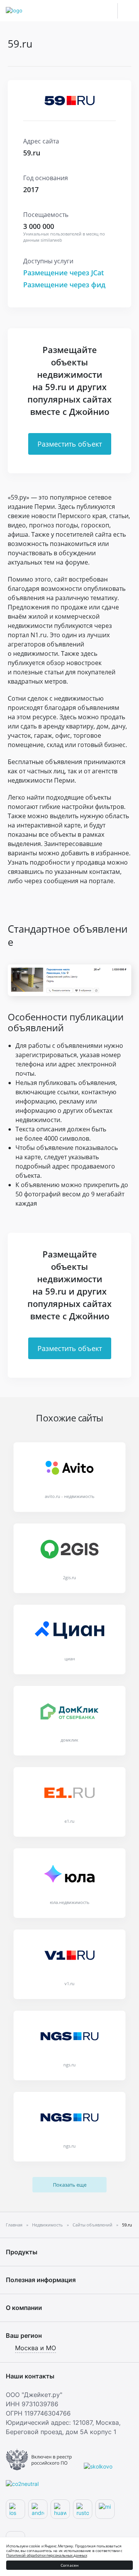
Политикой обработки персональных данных (47, 2555)
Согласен (70, 2565)
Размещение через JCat (64, 273)
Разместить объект (70, 444)
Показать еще (70, 2185)
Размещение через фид (64, 285)
